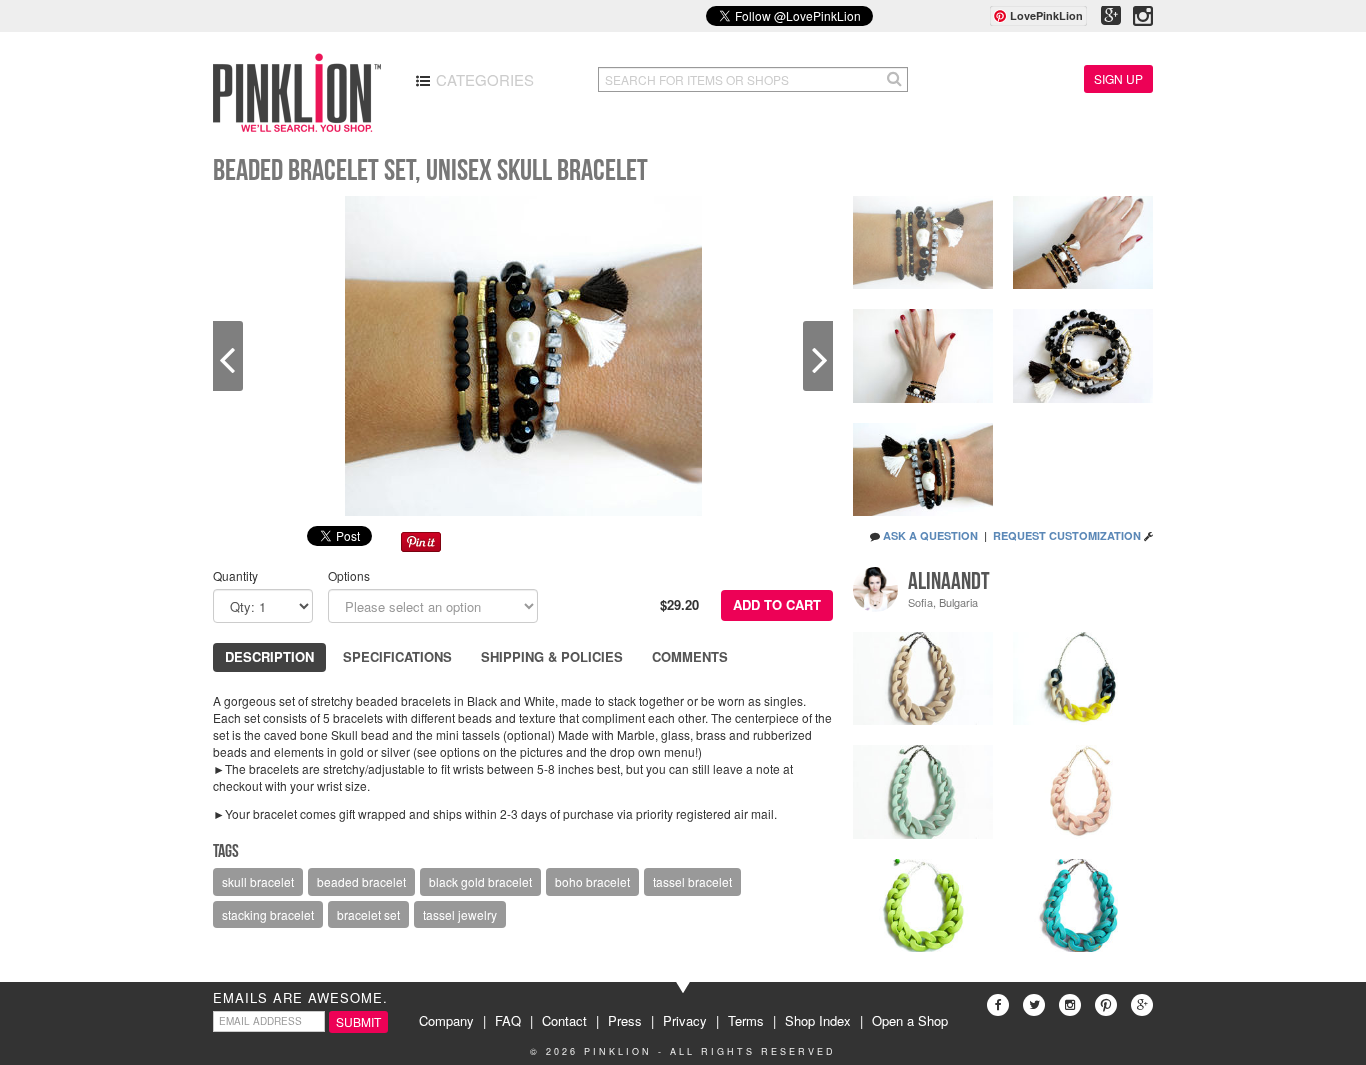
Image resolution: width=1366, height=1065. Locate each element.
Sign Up (1118, 78)
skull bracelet (258, 881)
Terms (746, 1020)
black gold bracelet (480, 881)
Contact (564, 1020)
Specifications (397, 656)
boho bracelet (592, 881)
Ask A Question (930, 535)
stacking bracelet (268, 914)
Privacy (685, 1020)
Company (446, 1020)
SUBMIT (358, 1021)
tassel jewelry (460, 914)
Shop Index (818, 1020)
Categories (483, 79)
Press (625, 1020)
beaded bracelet (361, 881)
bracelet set (368, 914)
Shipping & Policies (552, 656)
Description (269, 656)
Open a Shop (910, 1020)
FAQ (508, 1020)
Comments (690, 656)
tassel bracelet (692, 881)
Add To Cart (777, 604)
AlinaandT (949, 581)
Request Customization (1067, 535)
